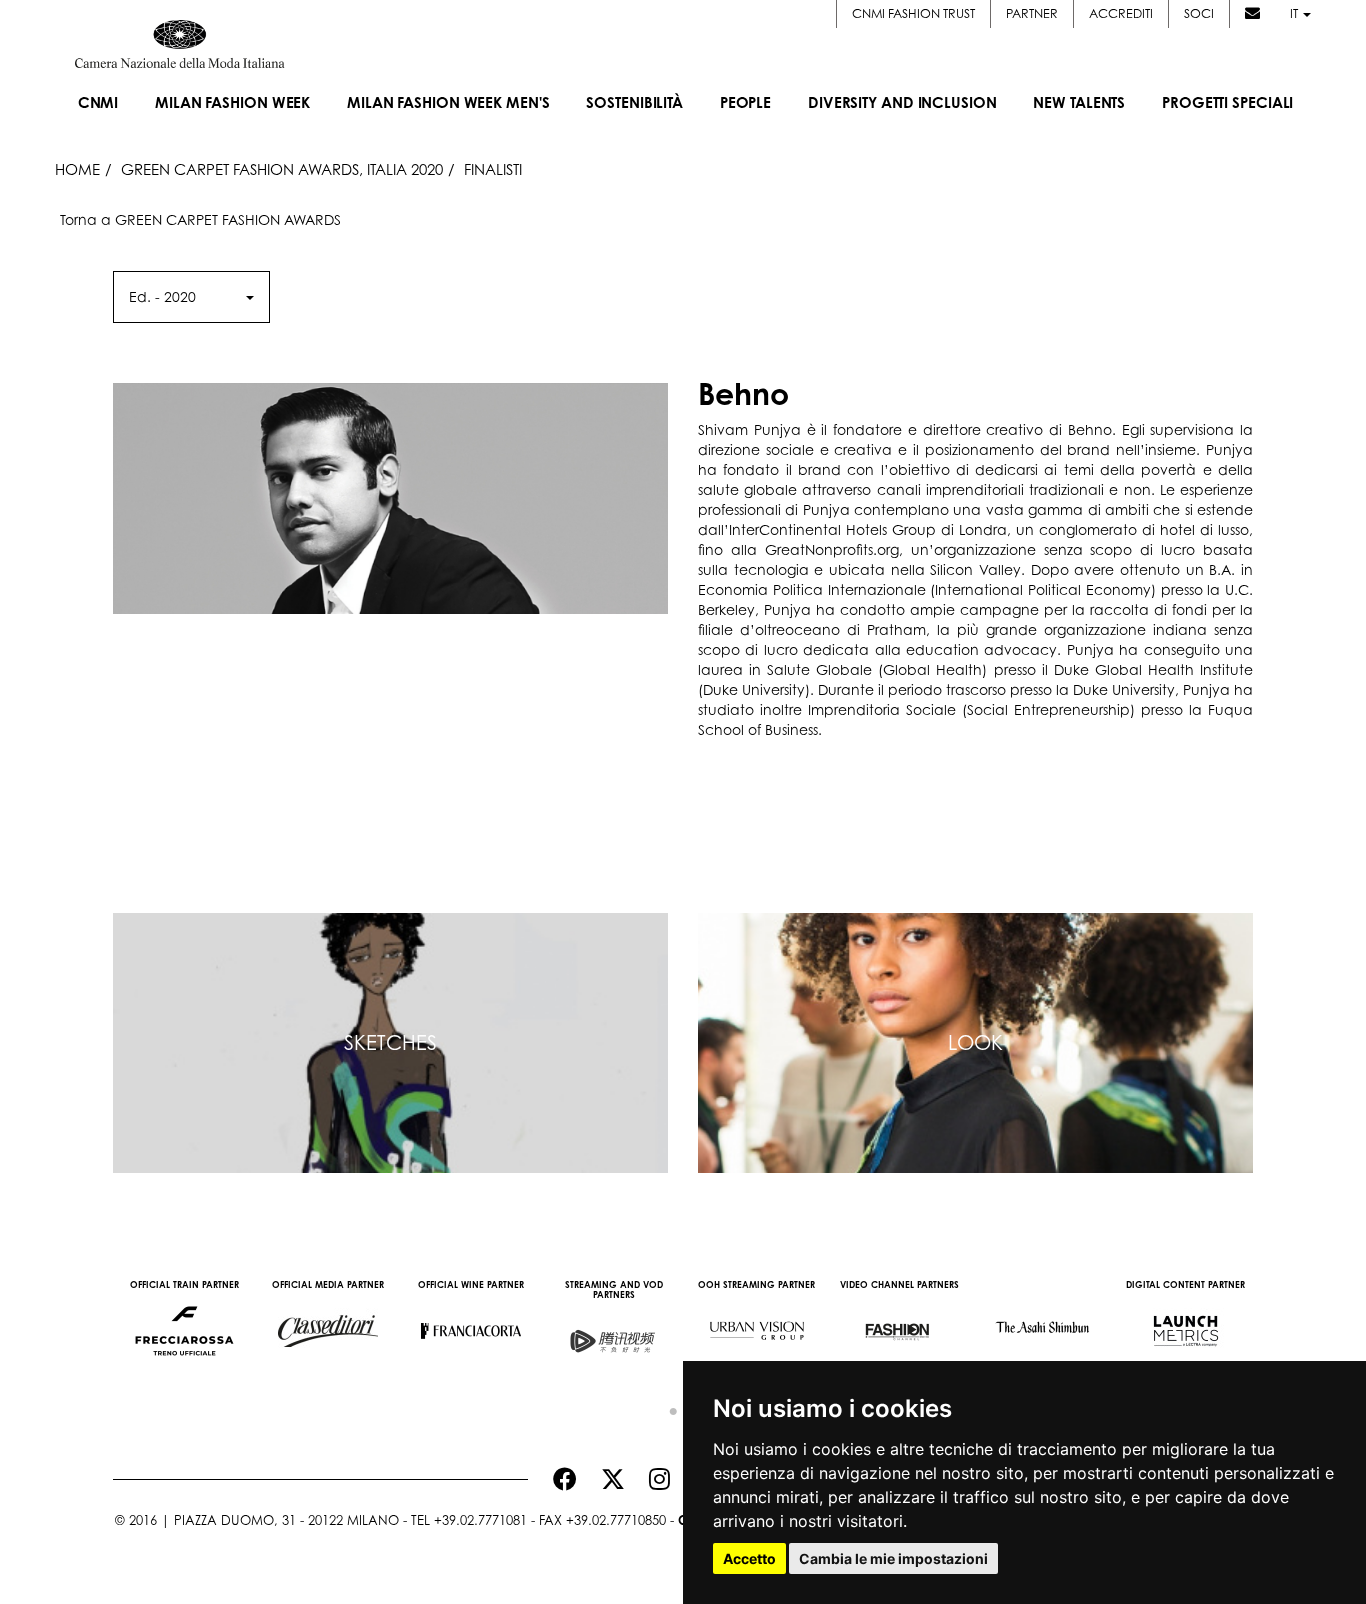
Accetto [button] (749, 1558)
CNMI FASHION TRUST (913, 13)
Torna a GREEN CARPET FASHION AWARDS (200, 219)
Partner (1032, 13)
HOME (77, 169)
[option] (184, 1321)
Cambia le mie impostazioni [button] (893, 1558)
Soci (1199, 13)
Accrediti (1121, 13)
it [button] (1295, 13)
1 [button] (668, 1407)
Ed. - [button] (162, 296)
